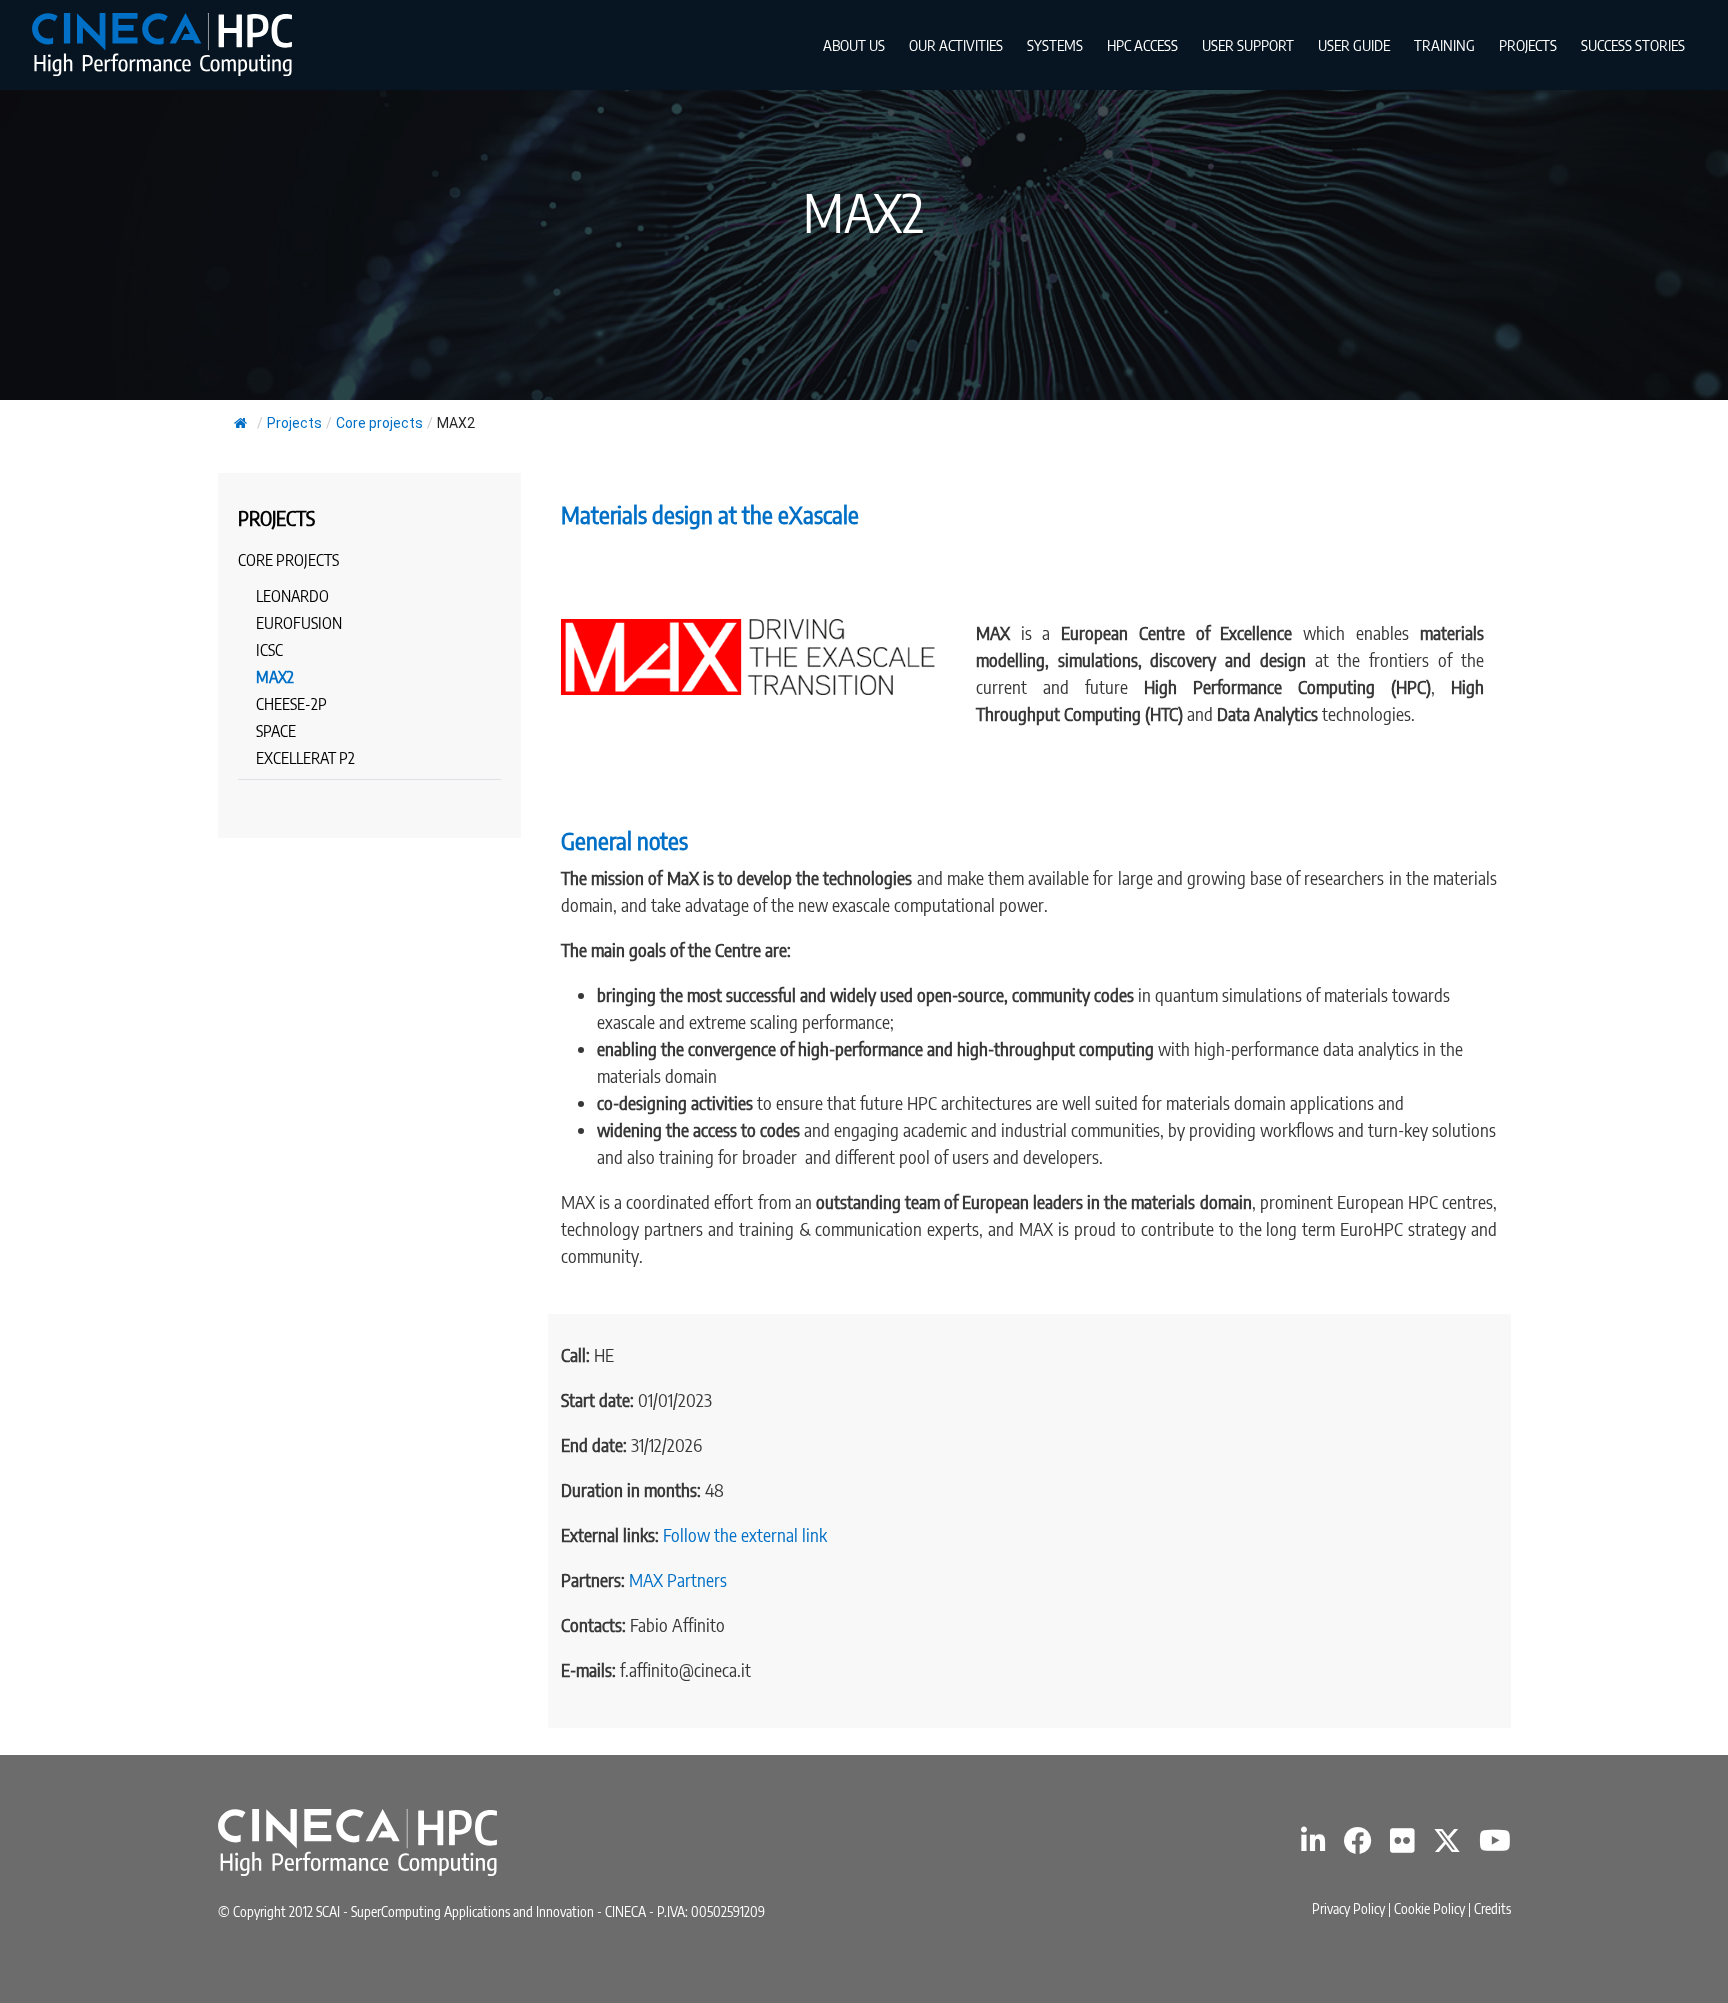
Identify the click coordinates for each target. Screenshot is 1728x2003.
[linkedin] (1313, 1845)
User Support (1248, 45)
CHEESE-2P (291, 704)
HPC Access (1142, 45)
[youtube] (1495, 1845)
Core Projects (288, 560)
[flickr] (1402, 1845)
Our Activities (956, 45)
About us (854, 45)
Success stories (1633, 45)
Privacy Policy (1348, 1908)
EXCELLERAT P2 (305, 758)
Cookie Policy (1429, 1908)
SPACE (276, 731)
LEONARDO (292, 596)
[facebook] (1358, 1845)
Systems (1055, 45)
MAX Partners (678, 1579)
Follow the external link (745, 1534)
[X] (1447, 1845)
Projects (1528, 45)
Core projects (379, 423)
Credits (1492, 1908)
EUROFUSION (299, 623)
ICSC (269, 650)
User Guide (1354, 45)
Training (1444, 45)
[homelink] (162, 44)
